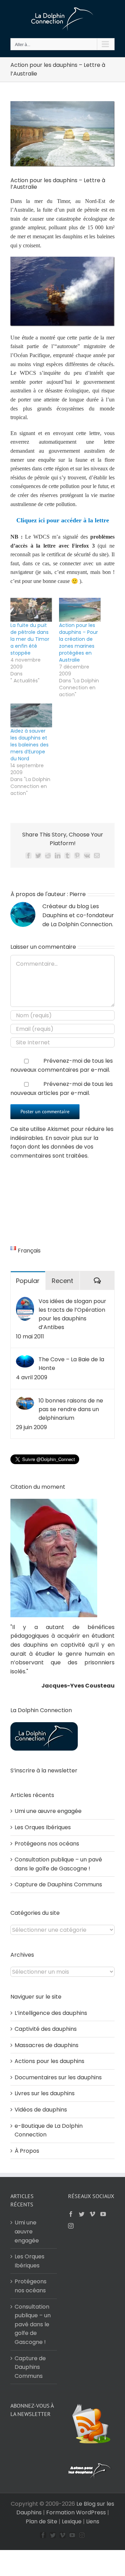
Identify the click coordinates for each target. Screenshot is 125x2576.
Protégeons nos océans (47, 1844)
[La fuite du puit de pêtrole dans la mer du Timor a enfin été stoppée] (31, 610)
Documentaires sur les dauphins (58, 2077)
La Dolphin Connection (81, 924)
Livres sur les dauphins (45, 2093)
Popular (28, 1281)
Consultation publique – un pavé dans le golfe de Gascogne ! (33, 2324)
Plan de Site (41, 2521)
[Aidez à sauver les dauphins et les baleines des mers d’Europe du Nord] (31, 715)
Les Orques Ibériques (43, 1827)
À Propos (27, 2151)
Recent (62, 1281)
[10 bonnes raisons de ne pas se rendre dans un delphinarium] (25, 1401)
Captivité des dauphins (46, 2029)
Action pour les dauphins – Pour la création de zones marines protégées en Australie (78, 643)
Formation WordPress (76, 2512)
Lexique (72, 2521)
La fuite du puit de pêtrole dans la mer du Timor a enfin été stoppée (30, 639)
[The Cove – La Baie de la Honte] (25, 1359)
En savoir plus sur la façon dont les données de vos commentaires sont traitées (54, 1147)
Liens (93, 2521)
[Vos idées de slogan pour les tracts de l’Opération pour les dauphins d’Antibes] (25, 1301)
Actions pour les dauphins (49, 2061)
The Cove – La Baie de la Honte (71, 1364)
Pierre (78, 894)
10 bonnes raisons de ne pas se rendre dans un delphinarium (71, 1409)
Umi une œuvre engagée (48, 1811)
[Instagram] (71, 2226)
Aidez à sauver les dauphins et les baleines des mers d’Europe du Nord (30, 745)
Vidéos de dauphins (41, 2110)
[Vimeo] (92, 2214)
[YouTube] (103, 2214)
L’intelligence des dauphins (51, 2013)
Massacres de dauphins (47, 2045)
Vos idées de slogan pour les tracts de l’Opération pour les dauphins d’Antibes (72, 1314)
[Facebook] (71, 2214)
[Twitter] (82, 2214)
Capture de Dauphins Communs (58, 1884)
